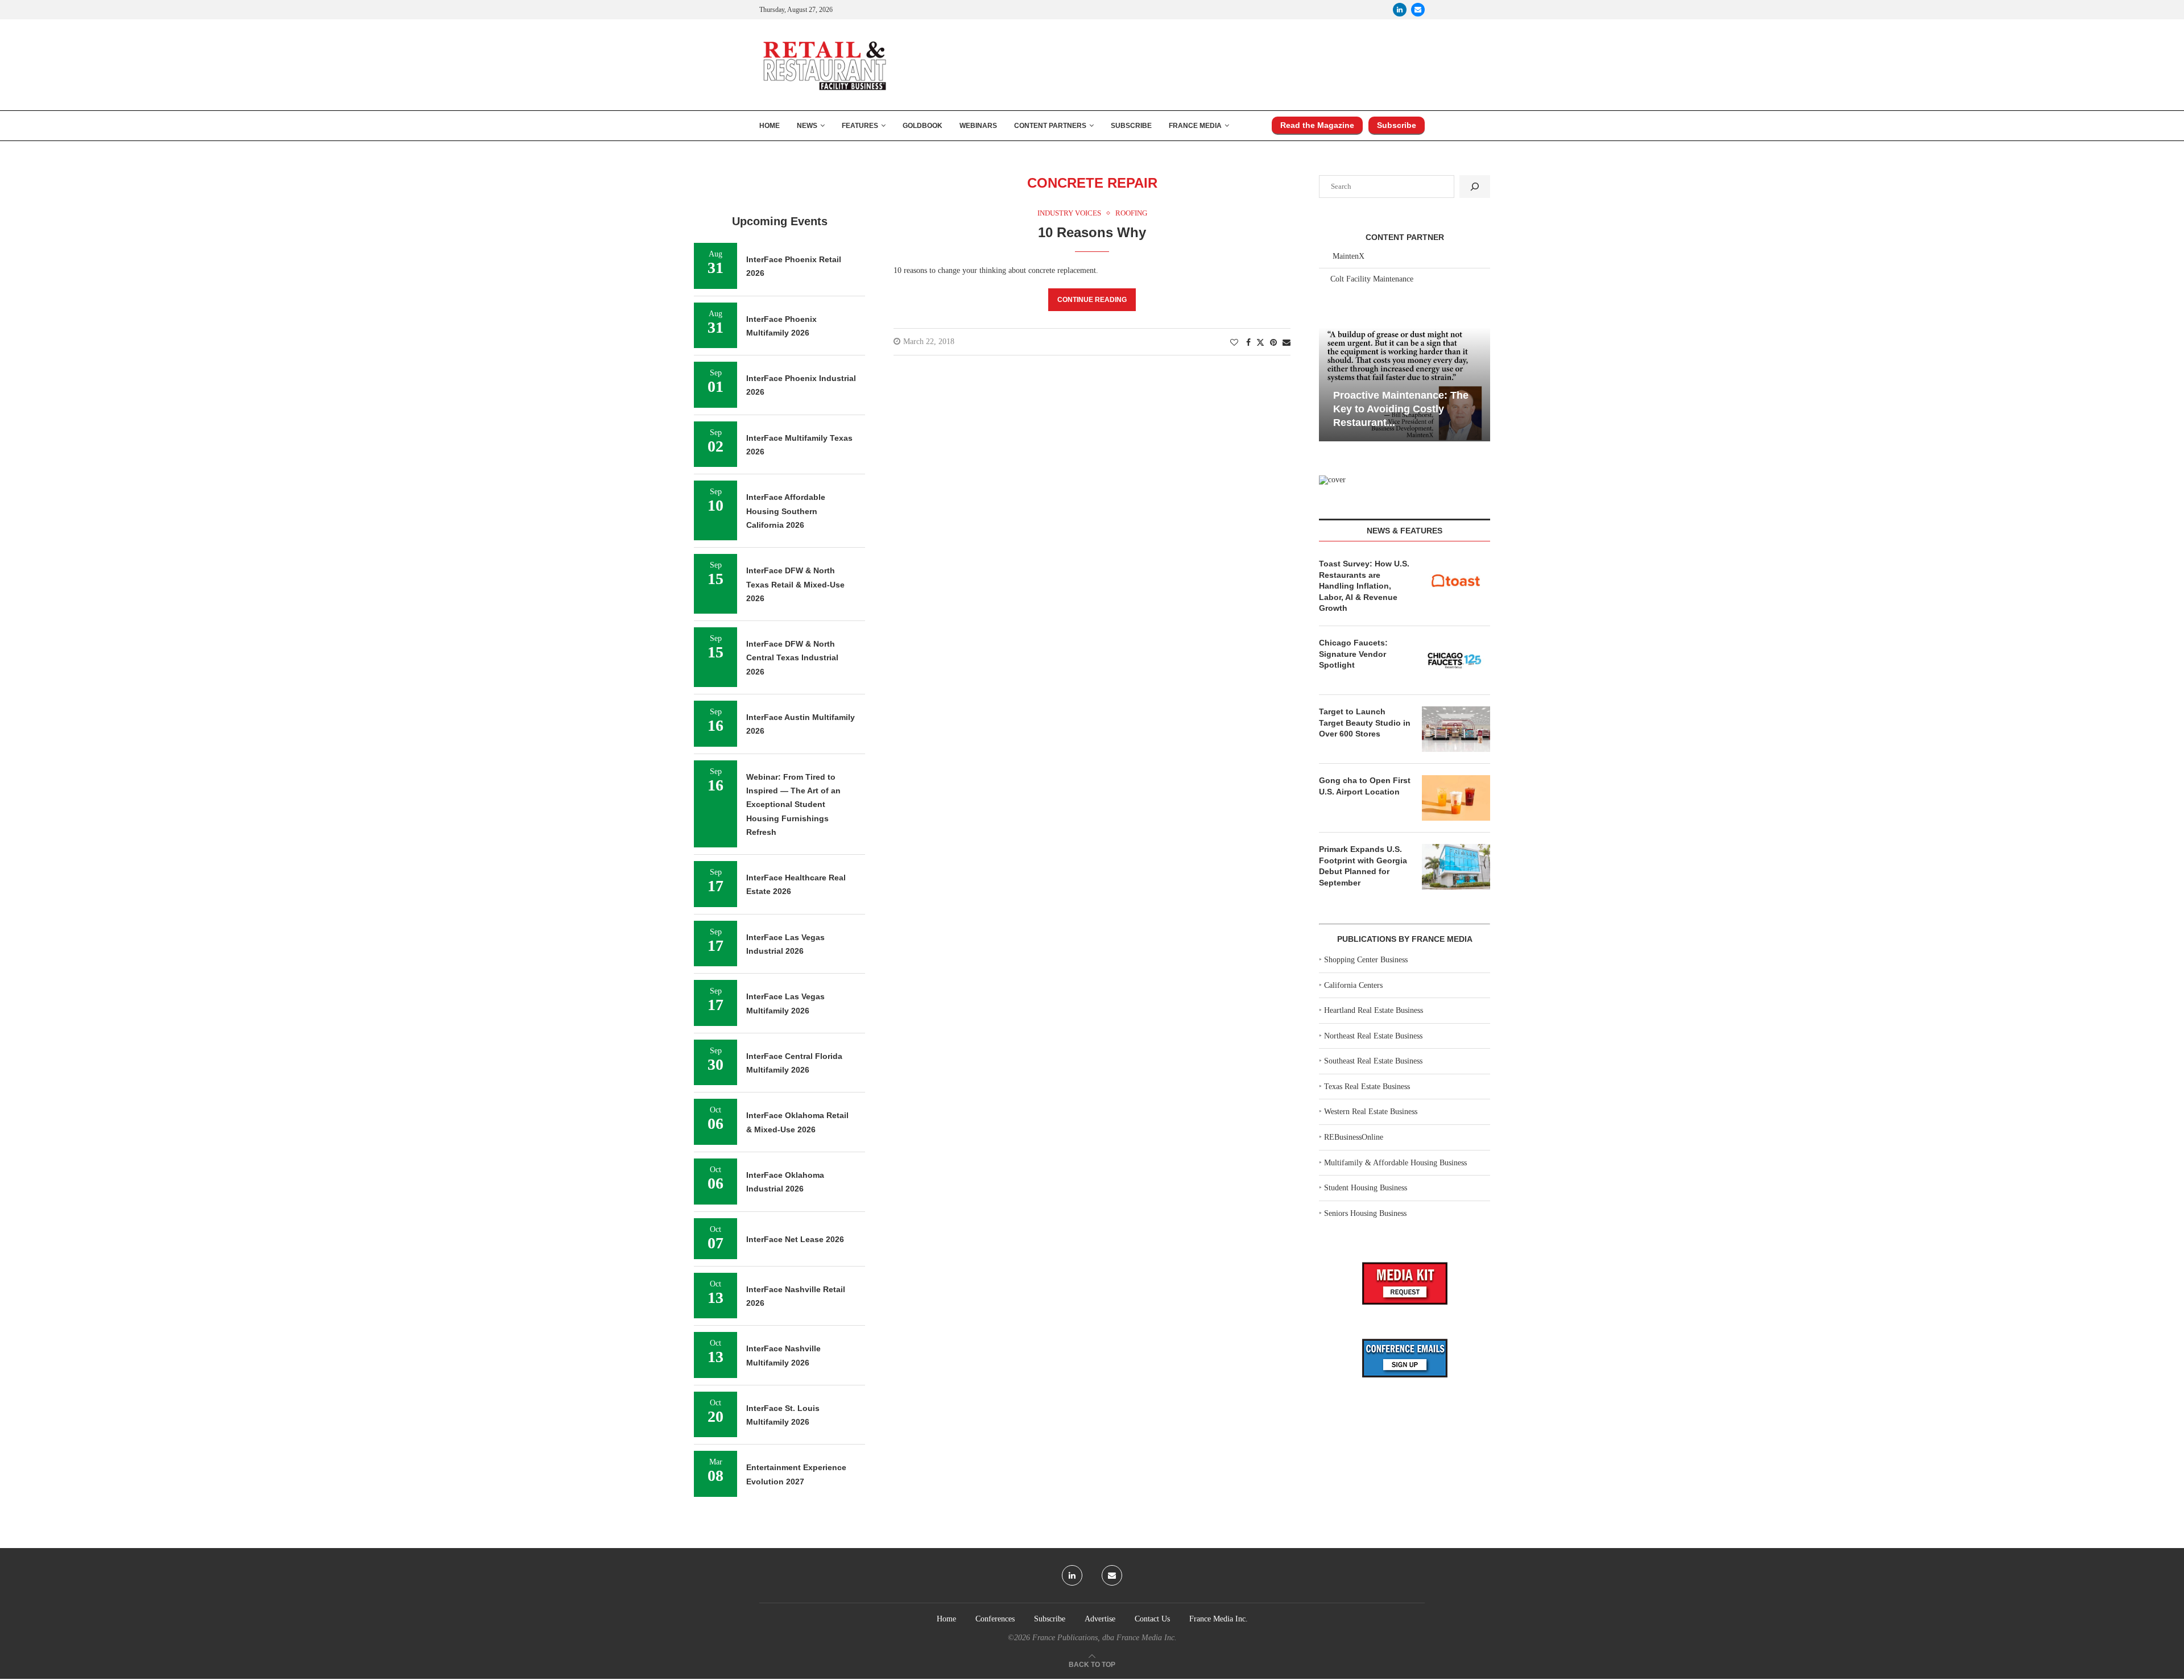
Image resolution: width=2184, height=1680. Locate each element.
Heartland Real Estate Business (1374, 1010)
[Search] (1475, 187)
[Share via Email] (1287, 343)
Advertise (1100, 1619)
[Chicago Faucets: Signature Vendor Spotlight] (1456, 660)
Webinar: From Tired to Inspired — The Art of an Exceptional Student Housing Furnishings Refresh (793, 804)
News (807, 126)
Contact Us (1152, 1619)
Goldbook (923, 126)
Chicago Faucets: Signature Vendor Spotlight (1353, 654)
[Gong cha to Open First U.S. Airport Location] (1456, 798)
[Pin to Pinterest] (1273, 343)
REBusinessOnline (1354, 1137)
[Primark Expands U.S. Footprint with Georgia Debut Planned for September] (1456, 867)
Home (770, 126)
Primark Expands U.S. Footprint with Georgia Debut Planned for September (1363, 866)
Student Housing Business (1366, 1188)
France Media (1195, 126)
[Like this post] (1234, 343)
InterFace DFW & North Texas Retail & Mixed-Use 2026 (795, 584)
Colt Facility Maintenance (1372, 279)
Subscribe (1131, 126)
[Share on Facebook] (1248, 343)
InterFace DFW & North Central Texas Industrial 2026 (792, 658)
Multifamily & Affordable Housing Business (1395, 1163)
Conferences (995, 1619)
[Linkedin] (1400, 10)
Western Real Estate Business (1371, 1112)
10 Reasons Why (1092, 232)
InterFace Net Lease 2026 (795, 1239)
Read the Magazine (1317, 125)
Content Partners (1050, 126)
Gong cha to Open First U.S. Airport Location (1365, 786)
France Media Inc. (1219, 1619)
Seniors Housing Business (1365, 1213)
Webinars (978, 126)
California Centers (1353, 985)
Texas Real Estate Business (1367, 1087)
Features (860, 126)
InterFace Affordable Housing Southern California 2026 (786, 511)
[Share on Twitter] (1260, 342)
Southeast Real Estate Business (1373, 1061)
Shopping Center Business (1366, 960)
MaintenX (1349, 256)
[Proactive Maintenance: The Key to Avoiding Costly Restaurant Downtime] (1405, 384)
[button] (1329, 383)
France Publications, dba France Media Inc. (1105, 1638)
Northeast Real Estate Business (1373, 1036)
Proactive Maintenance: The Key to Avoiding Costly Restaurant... (1401, 409)
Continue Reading (1092, 300)
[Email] (1418, 10)
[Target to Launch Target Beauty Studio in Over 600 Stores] (1456, 729)
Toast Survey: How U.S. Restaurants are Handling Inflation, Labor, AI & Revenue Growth (1364, 586)
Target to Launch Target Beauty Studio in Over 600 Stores (1365, 723)
